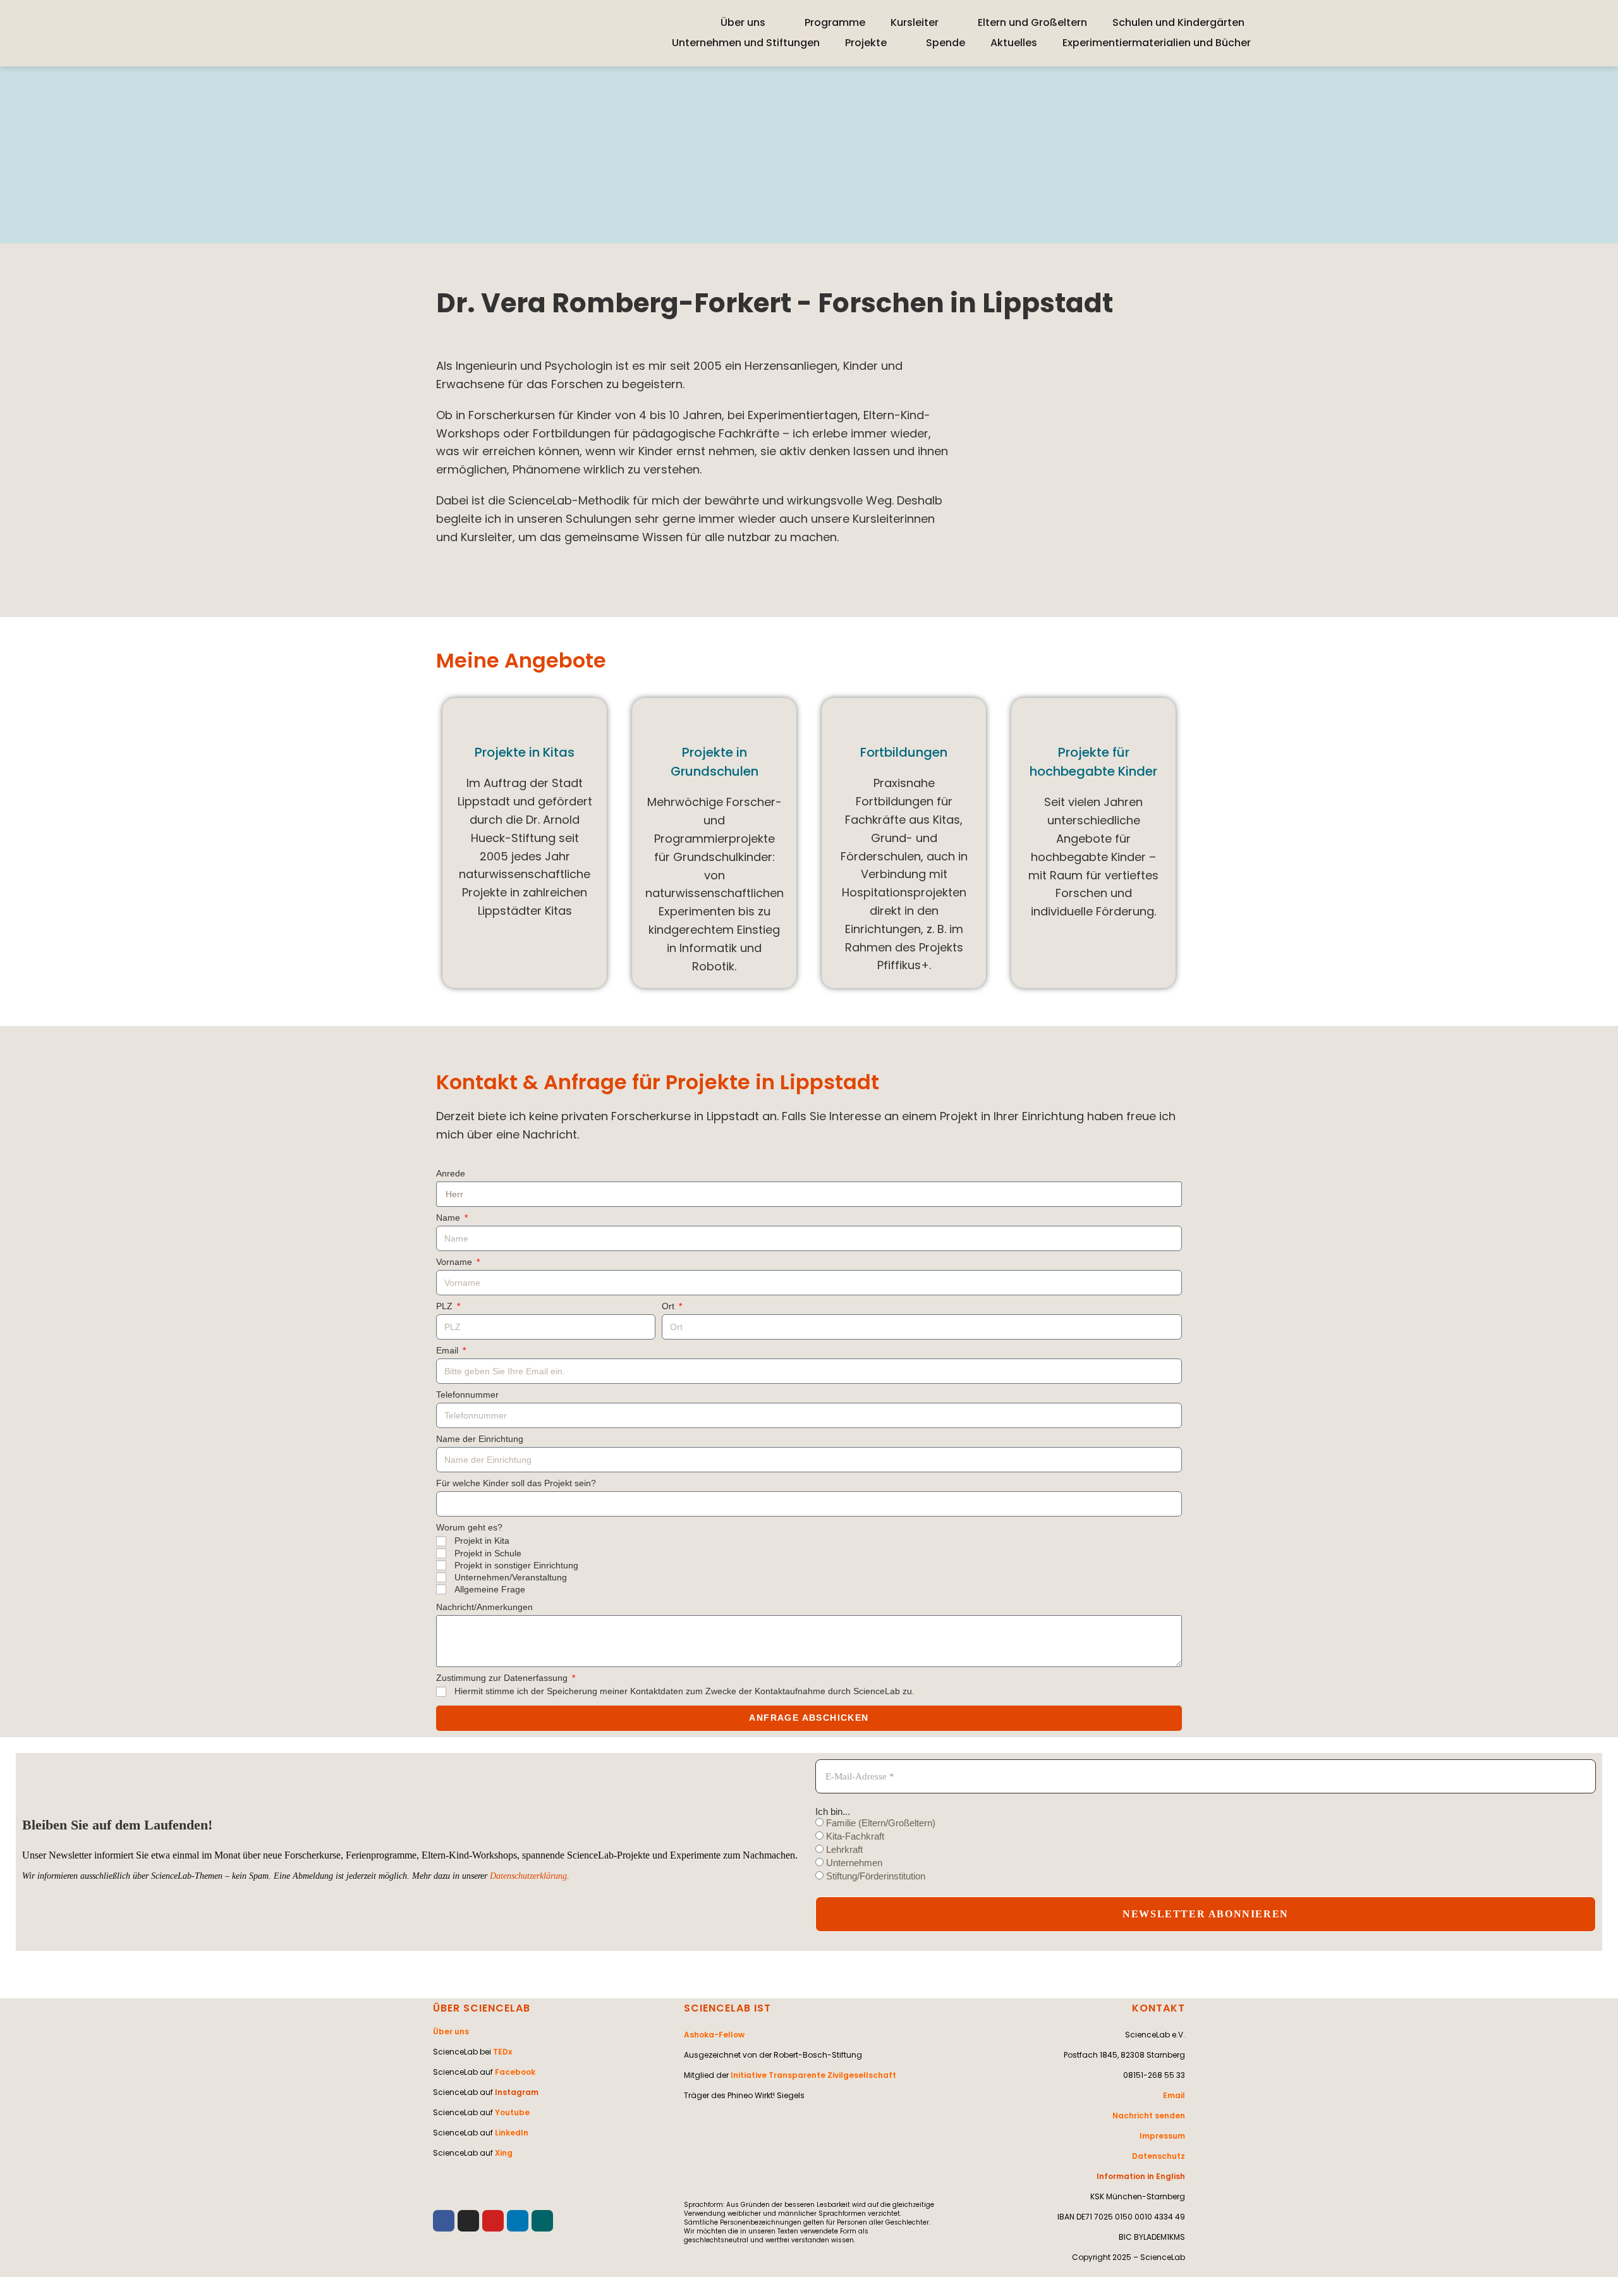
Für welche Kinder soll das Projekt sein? (516, 1483)
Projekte (866, 43)
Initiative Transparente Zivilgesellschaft (813, 2075)
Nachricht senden (1149, 2116)
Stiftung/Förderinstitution (874, 1876)
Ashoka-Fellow (714, 2035)
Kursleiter (915, 22)
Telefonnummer (467, 1395)
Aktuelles (1014, 43)
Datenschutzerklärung (528, 1876)
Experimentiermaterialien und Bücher (1157, 43)
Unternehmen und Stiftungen (746, 43)
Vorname (455, 1262)
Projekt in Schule (488, 1553)
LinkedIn (512, 2133)
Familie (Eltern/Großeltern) (879, 1823)
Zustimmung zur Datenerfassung (503, 1678)
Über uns (743, 22)
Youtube (512, 2112)
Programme (835, 22)
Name (449, 1218)
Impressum (1162, 2136)
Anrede (451, 1174)
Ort (669, 1306)
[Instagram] (468, 2221)
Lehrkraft (843, 1849)
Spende (946, 43)
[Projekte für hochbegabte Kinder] (1093, 722)
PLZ (446, 1306)
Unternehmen (853, 1863)
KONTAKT (1159, 2008)
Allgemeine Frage (490, 1589)
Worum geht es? (469, 1528)
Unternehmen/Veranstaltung (511, 1577)
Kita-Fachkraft (854, 1836)
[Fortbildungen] (904, 722)
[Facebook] (444, 2221)
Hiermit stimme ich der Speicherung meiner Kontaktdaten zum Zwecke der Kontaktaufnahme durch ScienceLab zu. (684, 1691)
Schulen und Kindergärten (1178, 22)
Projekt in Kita (482, 1541)
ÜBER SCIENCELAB (482, 2008)
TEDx (502, 2052)
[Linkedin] (518, 2221)
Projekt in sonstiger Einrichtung (516, 1565)
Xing (504, 2153)
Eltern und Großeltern (1032, 22)
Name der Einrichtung (480, 1439)
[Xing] (542, 2221)
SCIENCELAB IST (727, 2008)
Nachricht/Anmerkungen (484, 1607)
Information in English (1141, 2176)
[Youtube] (493, 2221)
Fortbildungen (904, 752)
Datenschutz (1159, 2156)
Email (448, 1351)
